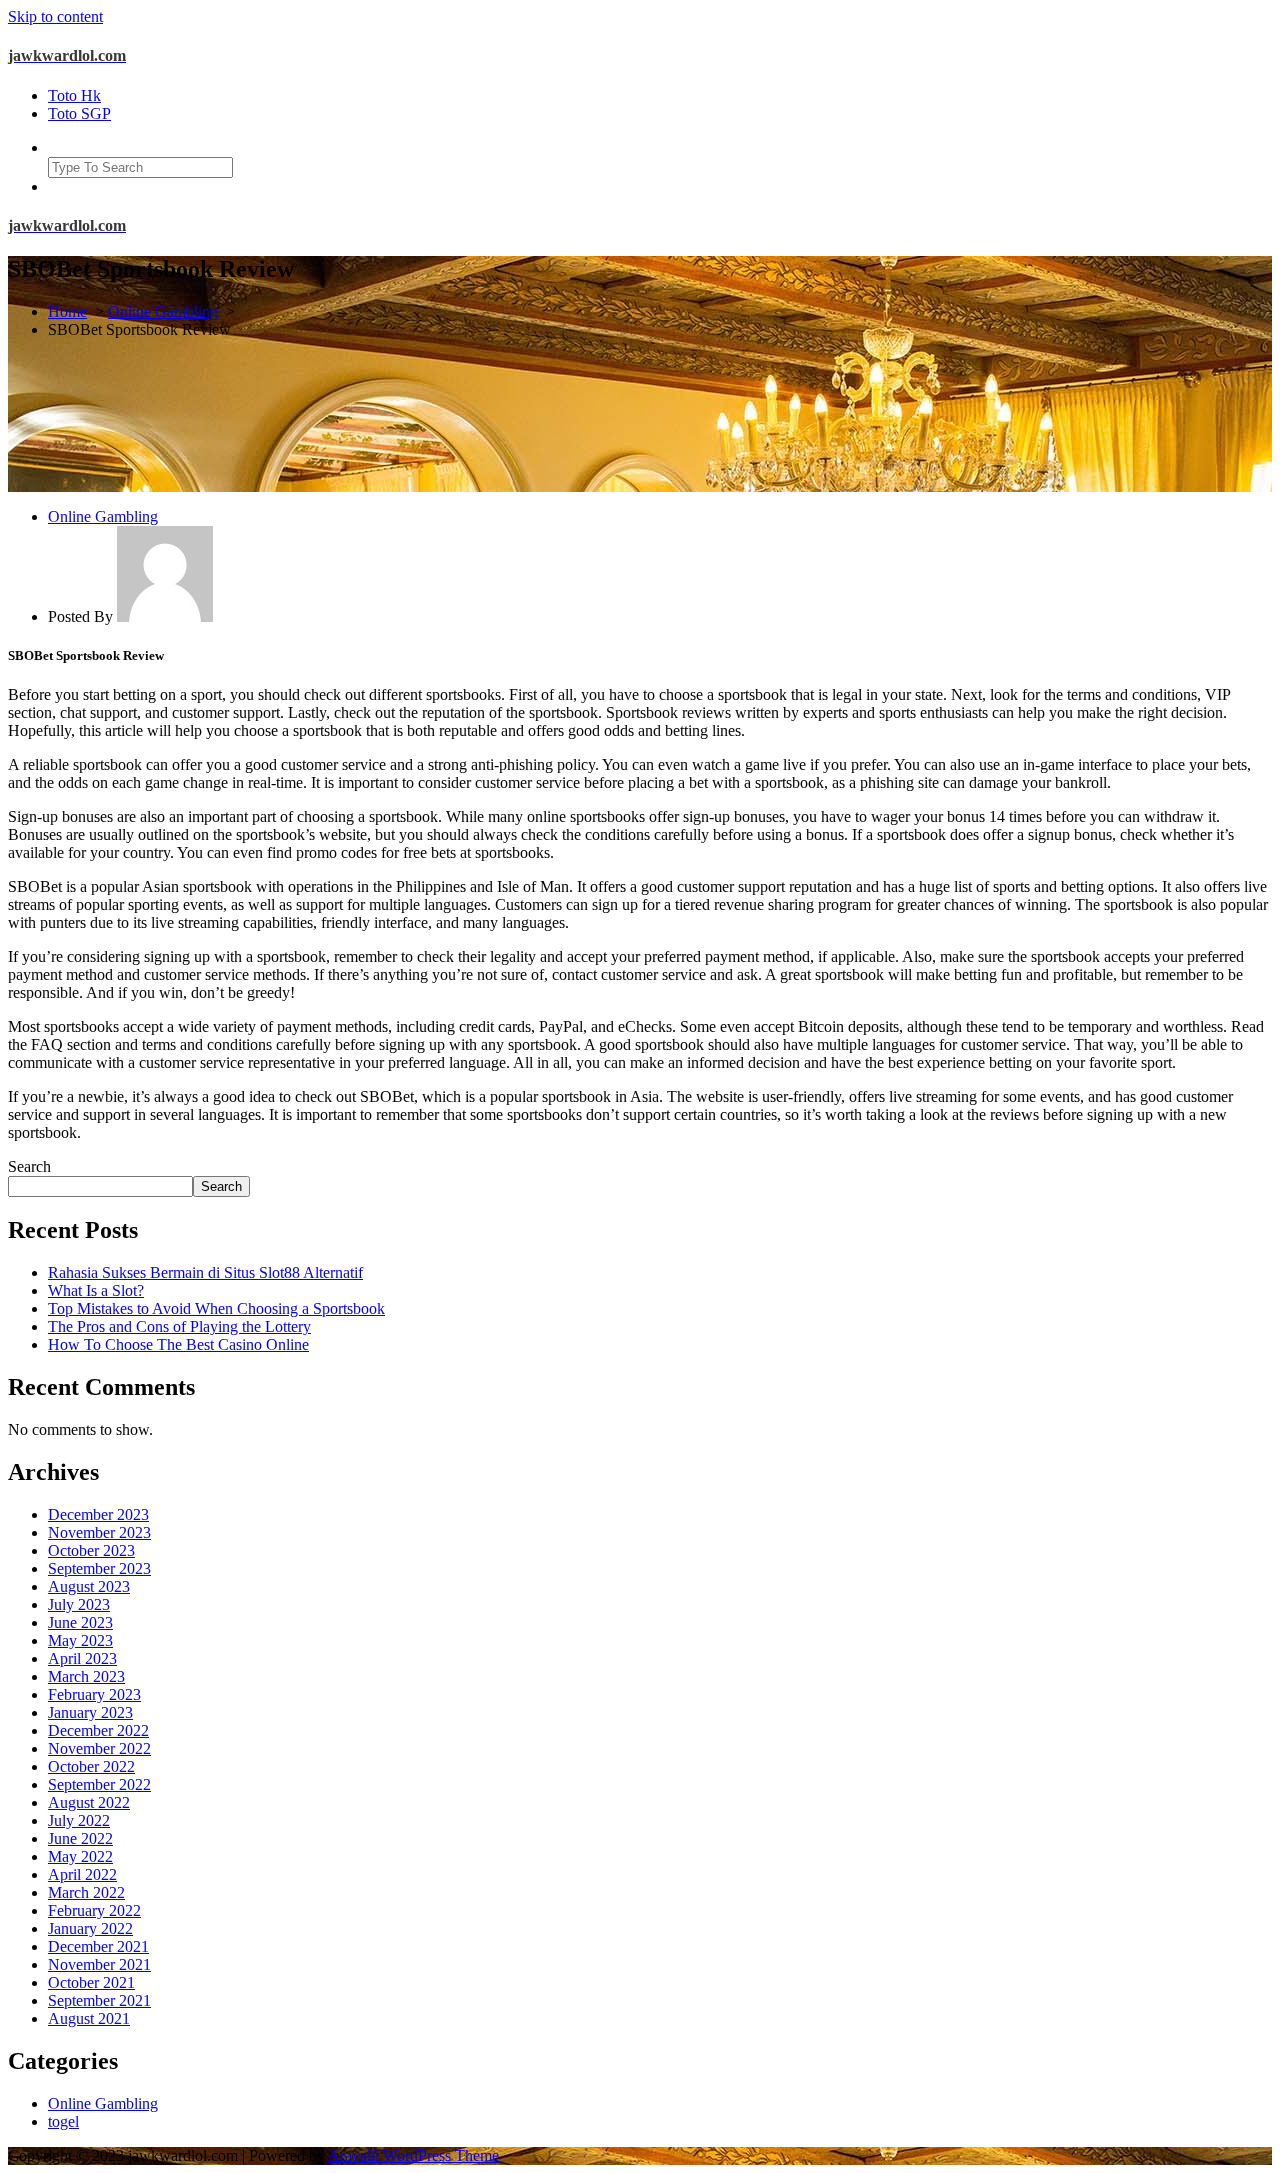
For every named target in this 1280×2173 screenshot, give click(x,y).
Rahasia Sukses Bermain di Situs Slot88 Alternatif (205, 1272)
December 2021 (98, 1946)
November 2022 (99, 1748)
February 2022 (94, 1910)
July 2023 (79, 1604)
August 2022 (89, 1802)
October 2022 (91, 1766)
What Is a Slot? (96, 1290)
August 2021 (89, 2018)
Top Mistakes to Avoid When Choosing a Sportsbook (216, 1308)
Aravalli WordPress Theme (413, 2155)
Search (29, 1166)
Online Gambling (163, 311)
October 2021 (91, 1982)
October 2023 (91, 1550)
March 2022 (86, 1892)
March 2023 (86, 1676)
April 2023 (82, 1658)
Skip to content (55, 16)
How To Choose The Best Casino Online (178, 1344)
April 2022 (82, 1874)
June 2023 (80, 1622)
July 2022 (79, 1820)
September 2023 (99, 1568)
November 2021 (99, 1964)
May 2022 (80, 1856)
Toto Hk (74, 95)
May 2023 (80, 1640)
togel (63, 2121)
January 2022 (90, 1928)
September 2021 (99, 2000)
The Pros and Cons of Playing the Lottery (179, 1326)
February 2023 (94, 1694)
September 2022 (99, 1784)
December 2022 (98, 1730)
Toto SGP (79, 113)
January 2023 (90, 1712)
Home (67, 311)
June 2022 (80, 1838)
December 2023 (98, 1514)
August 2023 (89, 1586)
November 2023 (99, 1532)
